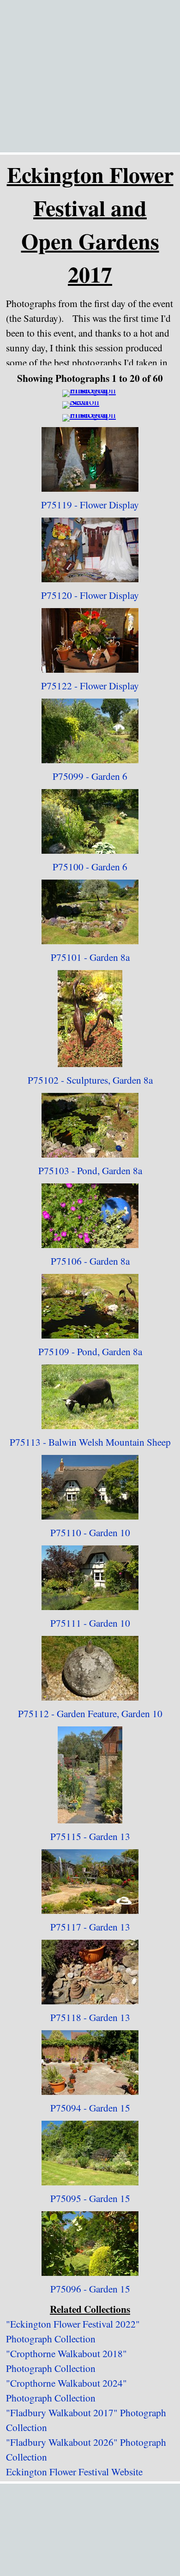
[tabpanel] (90, 224)
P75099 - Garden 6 (90, 776)
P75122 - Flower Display (90, 685)
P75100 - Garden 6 (90, 866)
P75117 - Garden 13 (90, 1927)
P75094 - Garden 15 (90, 2108)
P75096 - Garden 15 (90, 2289)
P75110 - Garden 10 (90, 1532)
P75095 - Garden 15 (90, 2198)
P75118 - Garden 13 (90, 2017)
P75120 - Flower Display (90, 595)
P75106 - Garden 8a (90, 1261)
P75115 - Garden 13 (90, 1836)
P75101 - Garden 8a (90, 957)
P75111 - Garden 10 (90, 1623)
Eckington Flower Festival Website (74, 2471)
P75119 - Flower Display (90, 504)
